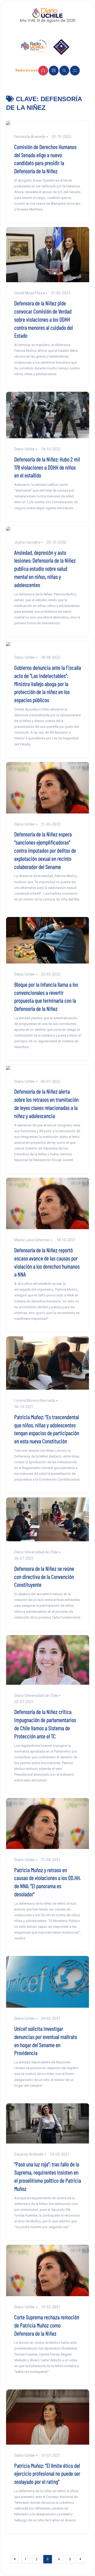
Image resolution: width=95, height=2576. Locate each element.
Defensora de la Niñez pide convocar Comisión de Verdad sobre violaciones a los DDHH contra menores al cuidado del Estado (44, 319)
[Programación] (54, 71)
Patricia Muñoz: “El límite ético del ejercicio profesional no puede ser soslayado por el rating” (47, 2474)
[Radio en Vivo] (43, 71)
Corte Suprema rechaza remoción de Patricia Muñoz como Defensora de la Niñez (47, 2325)
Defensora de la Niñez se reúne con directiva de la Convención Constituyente (44, 1576)
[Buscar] (64, 71)
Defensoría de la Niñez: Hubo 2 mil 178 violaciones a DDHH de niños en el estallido (47, 467)
